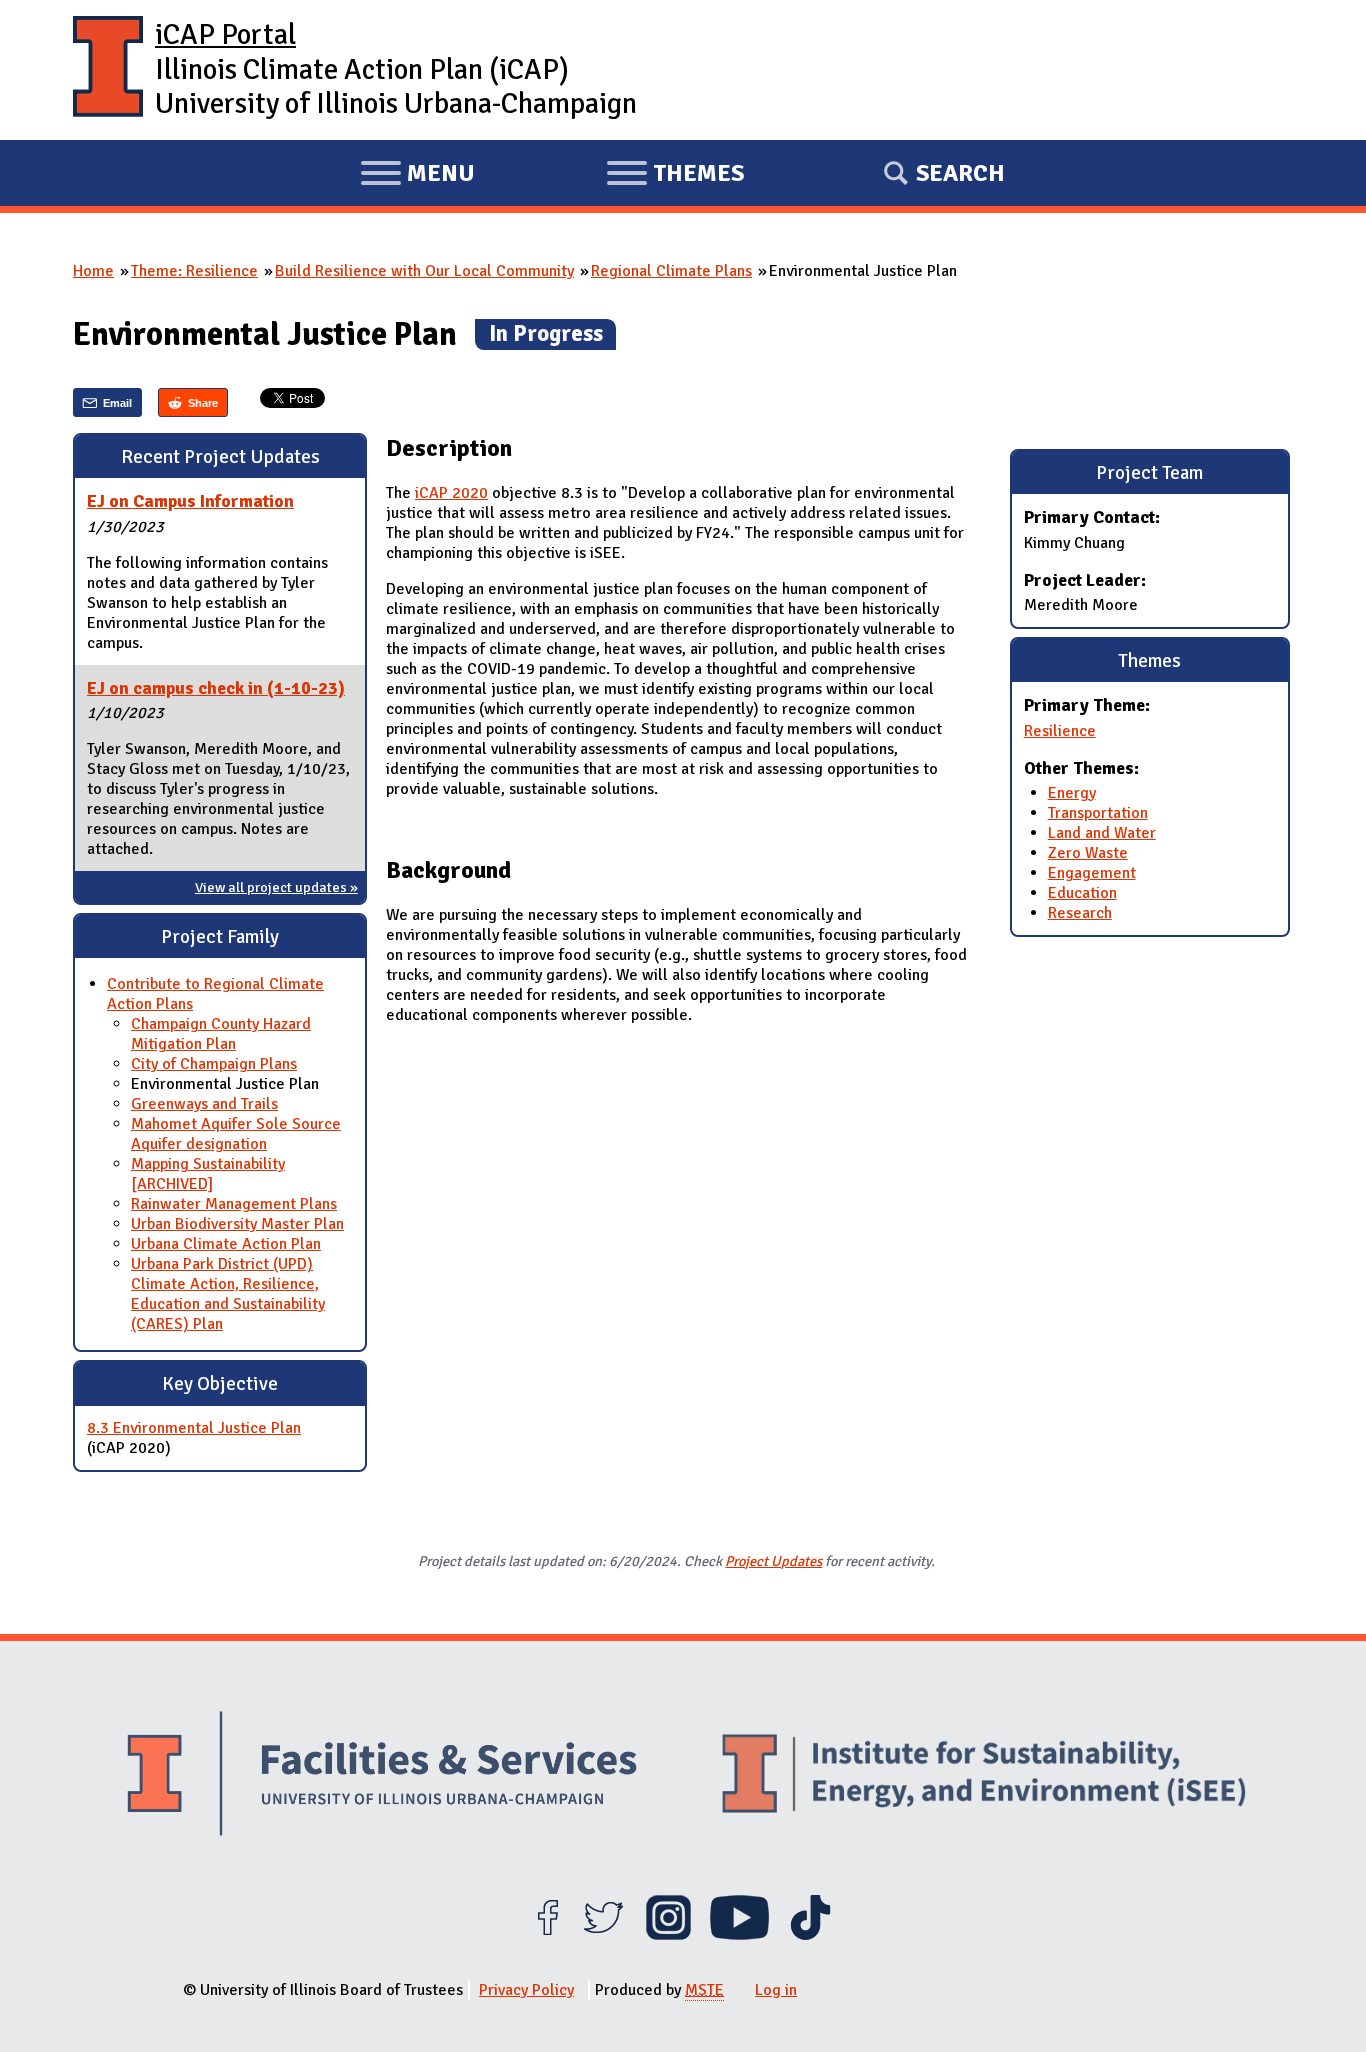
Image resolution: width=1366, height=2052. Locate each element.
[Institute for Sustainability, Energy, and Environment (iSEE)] (984, 1776)
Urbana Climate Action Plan (226, 1244)
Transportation (1098, 813)
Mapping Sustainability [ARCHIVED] (208, 1174)
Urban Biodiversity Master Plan (237, 1224)
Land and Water (1102, 833)
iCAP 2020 (451, 493)
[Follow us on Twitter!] (603, 1935)
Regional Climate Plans (671, 271)
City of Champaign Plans (214, 1064)
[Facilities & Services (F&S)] (382, 1776)
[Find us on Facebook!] (547, 1935)
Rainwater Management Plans (234, 1204)
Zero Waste (1088, 853)
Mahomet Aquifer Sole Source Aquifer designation (236, 1134)
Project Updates (773, 1561)
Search (960, 173)
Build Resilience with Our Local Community (424, 271)
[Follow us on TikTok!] (810, 1935)
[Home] (108, 70)
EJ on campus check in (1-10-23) (216, 688)
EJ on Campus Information (190, 501)
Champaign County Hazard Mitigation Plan (221, 1034)
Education (1082, 893)
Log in (776, 1990)
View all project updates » (276, 887)
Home (93, 271)
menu (417, 176)
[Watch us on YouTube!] (739, 1935)
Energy (1072, 793)
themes (675, 176)
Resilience (1060, 731)
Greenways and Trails (204, 1104)
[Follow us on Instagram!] (668, 1935)
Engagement (1092, 873)
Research (1080, 913)
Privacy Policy (526, 1990)
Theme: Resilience (194, 271)
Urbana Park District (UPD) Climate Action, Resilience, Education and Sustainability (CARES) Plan (228, 1294)
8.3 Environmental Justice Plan (194, 1428)
